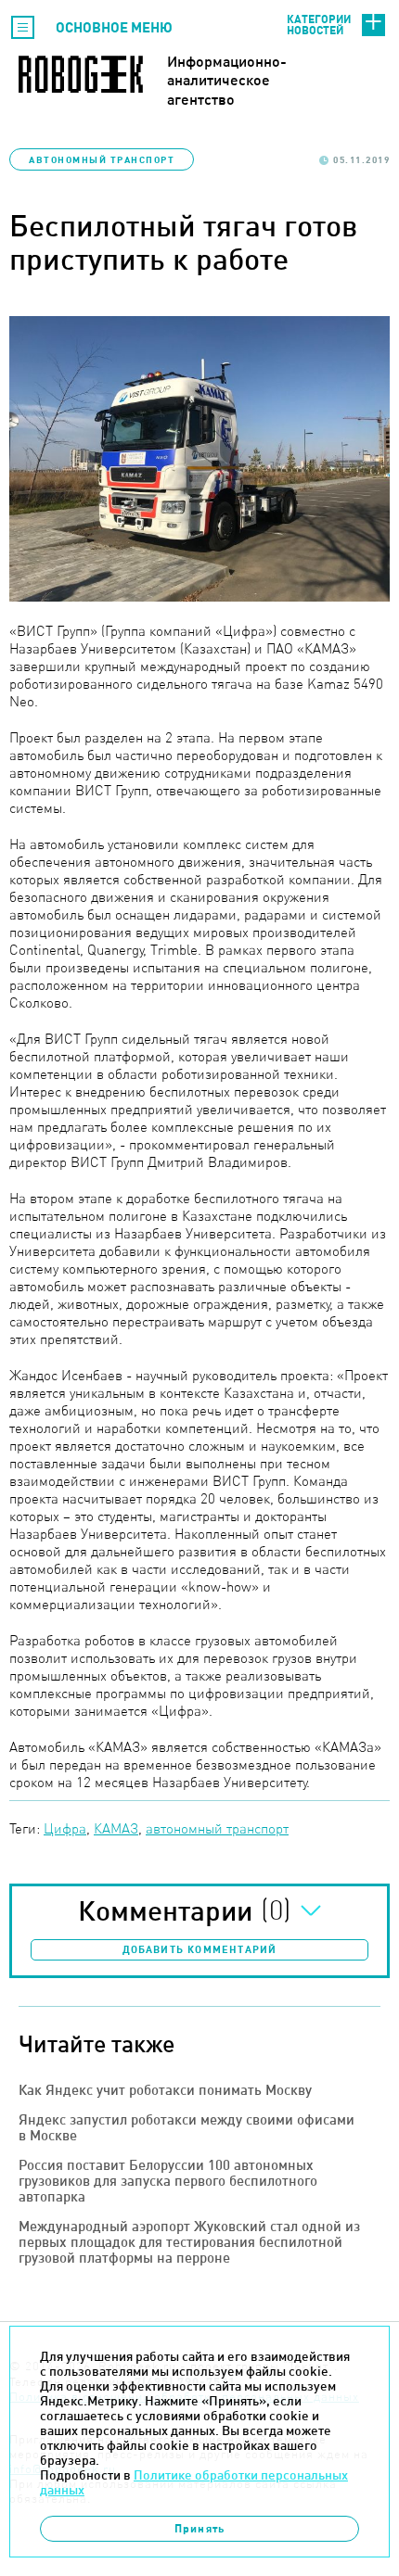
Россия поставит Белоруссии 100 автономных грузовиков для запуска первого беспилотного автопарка (168, 2181)
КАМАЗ (116, 1828)
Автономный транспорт (102, 159)
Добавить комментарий (200, 1949)
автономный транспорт (217, 1828)
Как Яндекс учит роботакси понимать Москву (165, 2090)
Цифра (65, 1828)
